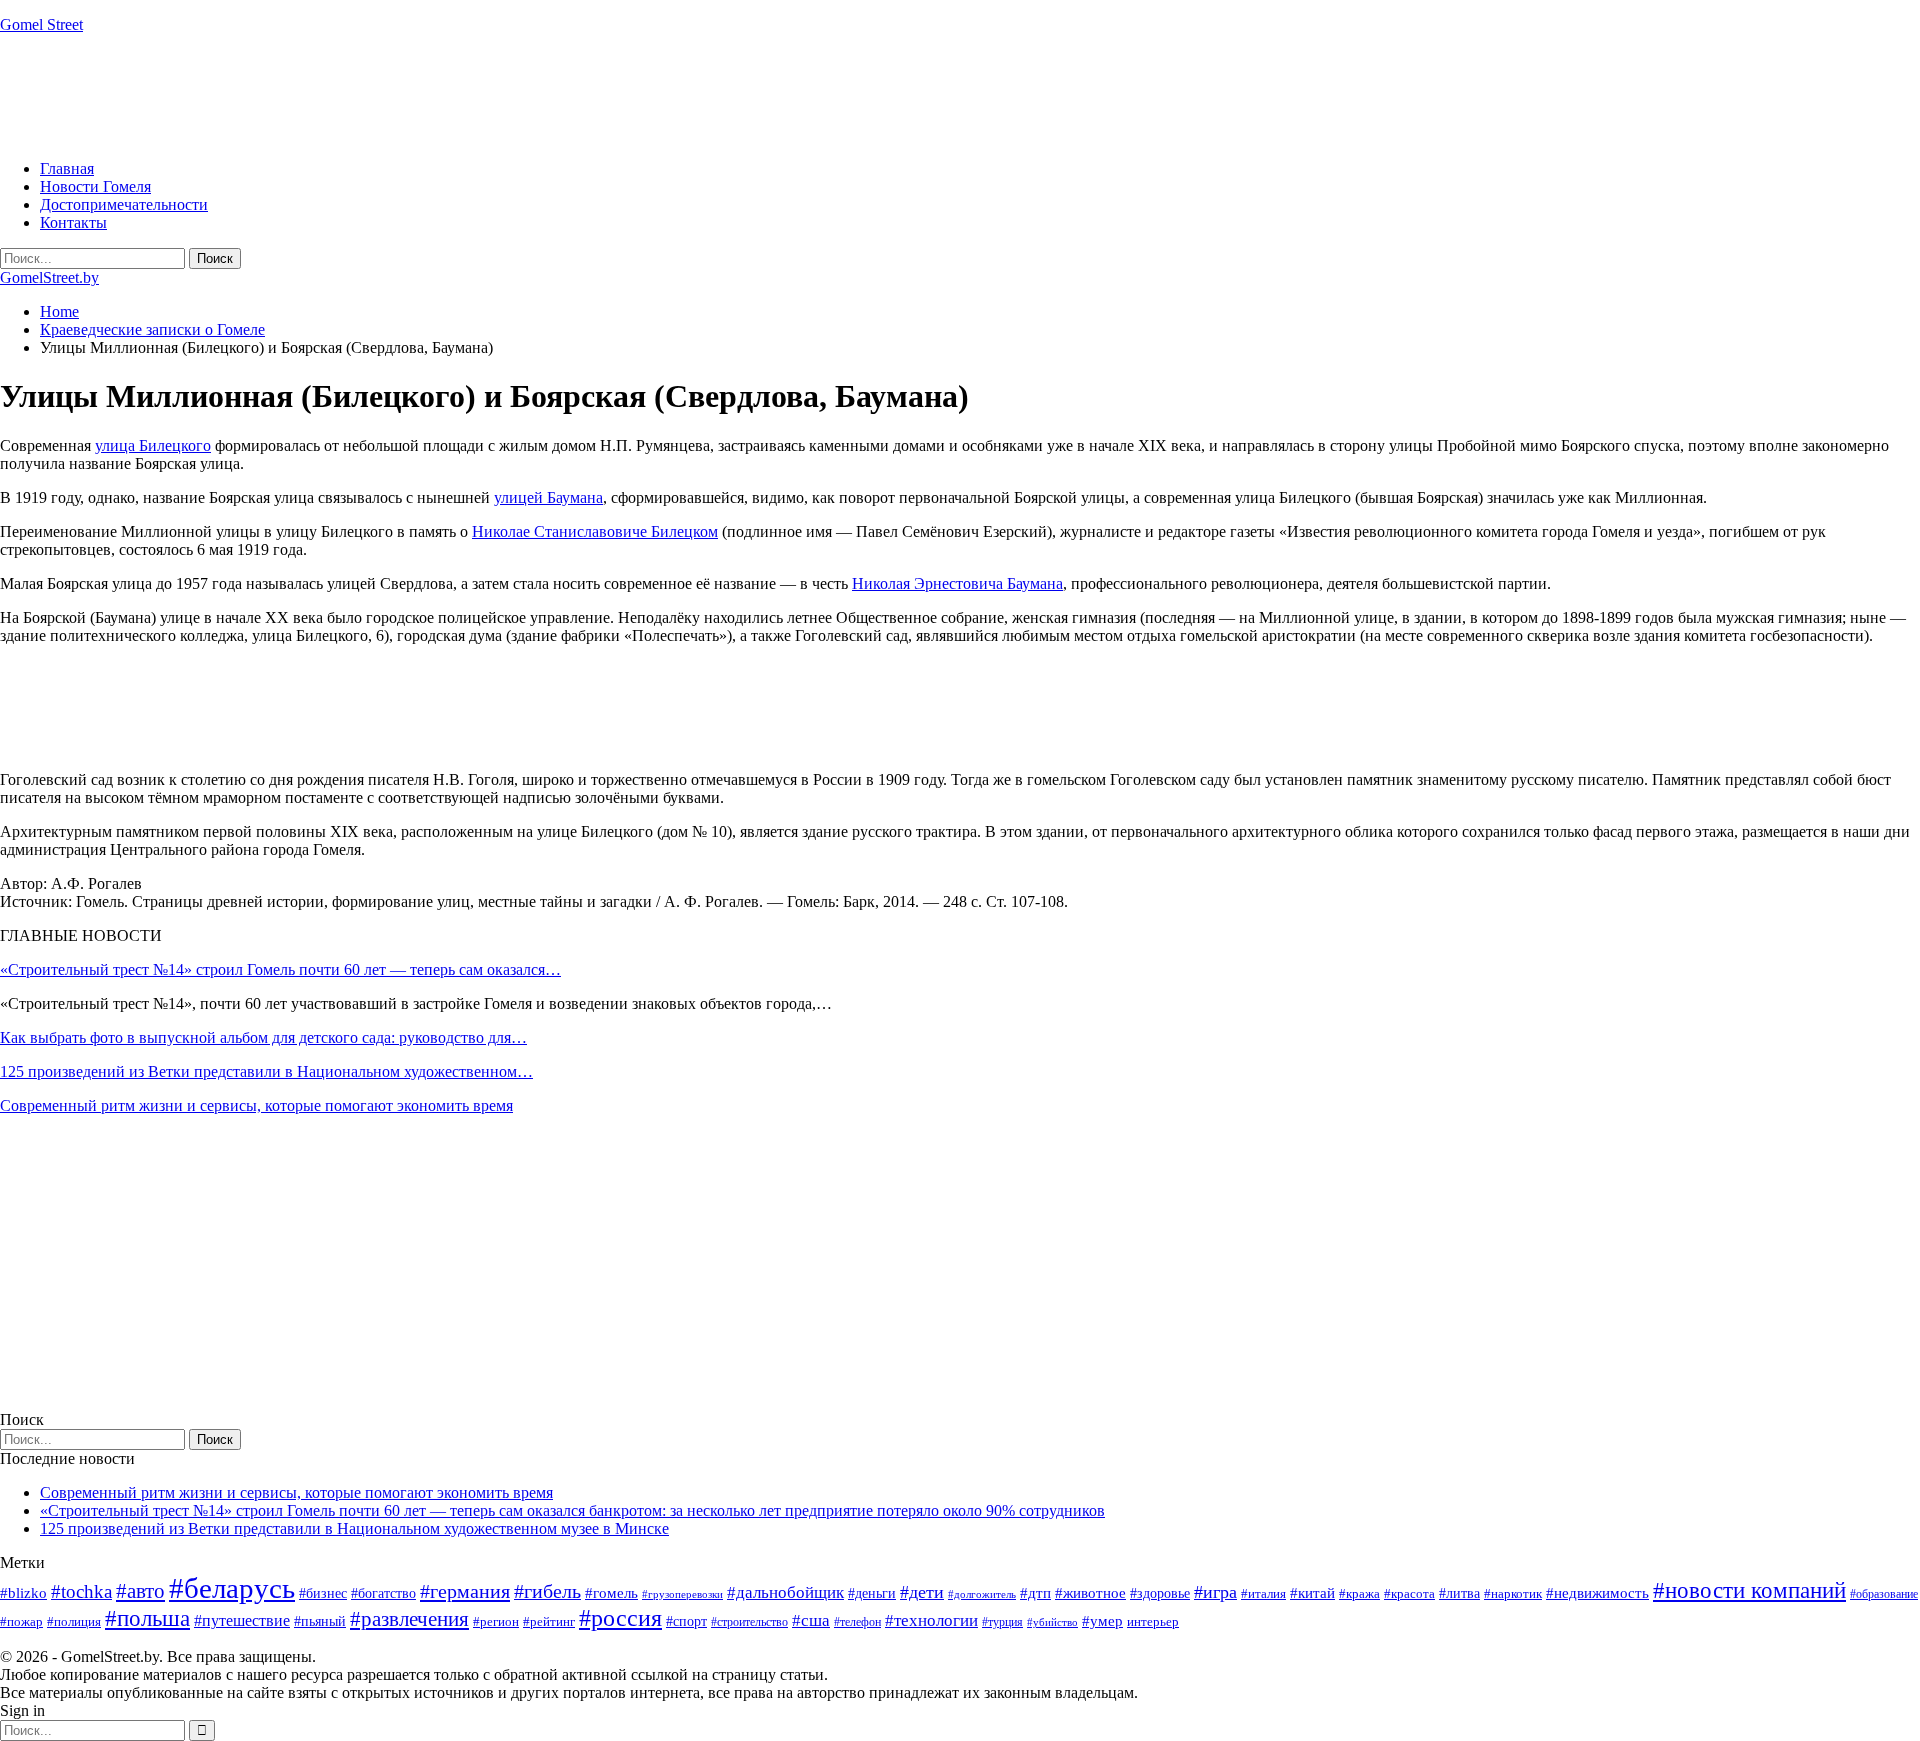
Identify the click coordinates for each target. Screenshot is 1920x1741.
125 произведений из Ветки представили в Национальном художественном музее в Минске (354, 1528)
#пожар (21, 1621)
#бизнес (323, 1593)
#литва (1459, 1593)
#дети (922, 1592)
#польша (147, 1618)
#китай (1312, 1593)
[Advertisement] (364, 95)
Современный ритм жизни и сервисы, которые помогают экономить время (256, 1105)
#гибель (547, 1591)
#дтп (1035, 1593)
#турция (1002, 1622)
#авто (140, 1591)
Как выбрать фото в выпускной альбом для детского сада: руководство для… (263, 1037)
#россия (620, 1618)
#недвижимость (1597, 1593)
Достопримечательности (124, 204)
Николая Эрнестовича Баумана (957, 583)
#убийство (1052, 1622)
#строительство (749, 1622)
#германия (465, 1591)
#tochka (81, 1591)
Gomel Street (41, 24)
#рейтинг (549, 1621)
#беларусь (232, 1588)
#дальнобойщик (785, 1592)
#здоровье (1160, 1593)
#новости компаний (1749, 1590)
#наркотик (1513, 1593)
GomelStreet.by (49, 277)
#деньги (872, 1593)
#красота (1409, 1593)
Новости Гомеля (95, 186)
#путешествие (242, 1620)
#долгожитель (982, 1594)
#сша (811, 1620)
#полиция (74, 1621)
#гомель (611, 1593)
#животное (1090, 1592)
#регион (496, 1621)
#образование (1884, 1594)
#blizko (23, 1593)
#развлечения (409, 1619)
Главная (67, 168)
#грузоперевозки (682, 1594)
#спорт (686, 1621)
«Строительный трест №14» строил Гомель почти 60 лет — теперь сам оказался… (280, 969)
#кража (1359, 1593)
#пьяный (320, 1621)
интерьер (1153, 1622)
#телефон (857, 1622)
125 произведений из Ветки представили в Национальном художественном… (266, 1071)
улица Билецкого (153, 445)
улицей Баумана (548, 497)
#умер (1102, 1620)
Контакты (73, 222)
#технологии (931, 1620)
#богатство (383, 1593)
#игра (1215, 1592)
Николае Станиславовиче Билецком (595, 531)
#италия (1263, 1593)
